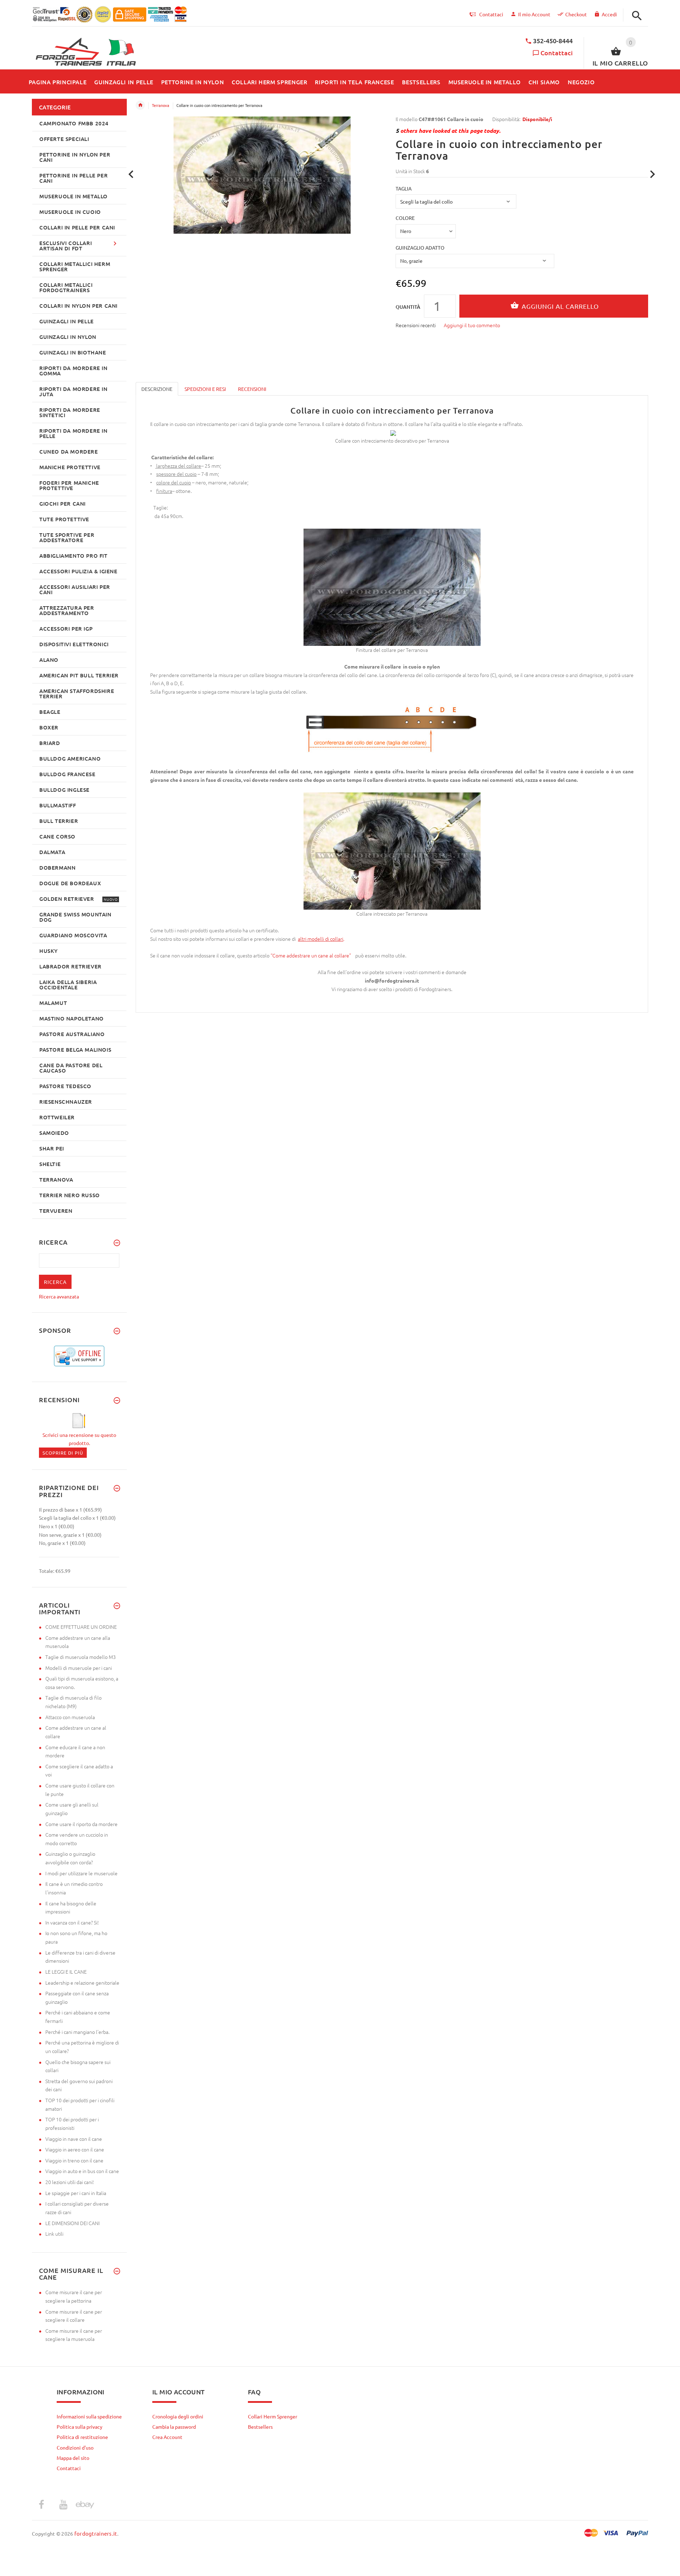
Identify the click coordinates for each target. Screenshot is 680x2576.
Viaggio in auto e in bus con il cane (82, 2171)
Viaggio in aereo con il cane (75, 2149)
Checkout (576, 14)
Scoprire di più (63, 1453)
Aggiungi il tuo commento (472, 325)
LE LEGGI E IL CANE (66, 1972)
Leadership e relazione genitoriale (82, 1983)
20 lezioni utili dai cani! (70, 2182)
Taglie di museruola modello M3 (81, 1657)
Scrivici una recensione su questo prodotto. (79, 1439)
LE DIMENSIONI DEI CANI (72, 2223)
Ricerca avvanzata (59, 1296)
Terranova (161, 105)
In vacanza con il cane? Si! (72, 1922)
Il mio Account (534, 14)
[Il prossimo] (653, 174)
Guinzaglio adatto (420, 248)
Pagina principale (140, 105)
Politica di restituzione (82, 2437)
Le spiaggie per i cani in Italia (76, 2193)
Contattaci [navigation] (491, 14)
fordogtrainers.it (96, 2533)
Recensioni (252, 389)
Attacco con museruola (70, 1717)
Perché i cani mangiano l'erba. (77, 2032)
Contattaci (557, 53)
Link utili (54, 2234)
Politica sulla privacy (80, 2427)
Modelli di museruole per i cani (79, 1668)
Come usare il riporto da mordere (81, 1824)
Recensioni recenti (416, 325)
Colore (405, 218)
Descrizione (157, 389)
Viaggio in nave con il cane (74, 2139)
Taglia (404, 188)
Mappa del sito (73, 2458)
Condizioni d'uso (75, 2447)
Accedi (609, 14)
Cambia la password (174, 2427)
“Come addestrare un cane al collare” (312, 955)
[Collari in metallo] (297, 939)
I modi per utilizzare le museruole (81, 1873)
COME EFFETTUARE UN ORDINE (81, 1627)
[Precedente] (131, 174)
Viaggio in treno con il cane (74, 2160)
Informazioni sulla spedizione (89, 2416)
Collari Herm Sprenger (273, 2416)
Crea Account (167, 2437)
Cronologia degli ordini (178, 2416)
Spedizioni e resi (205, 389)
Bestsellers (260, 2427)
